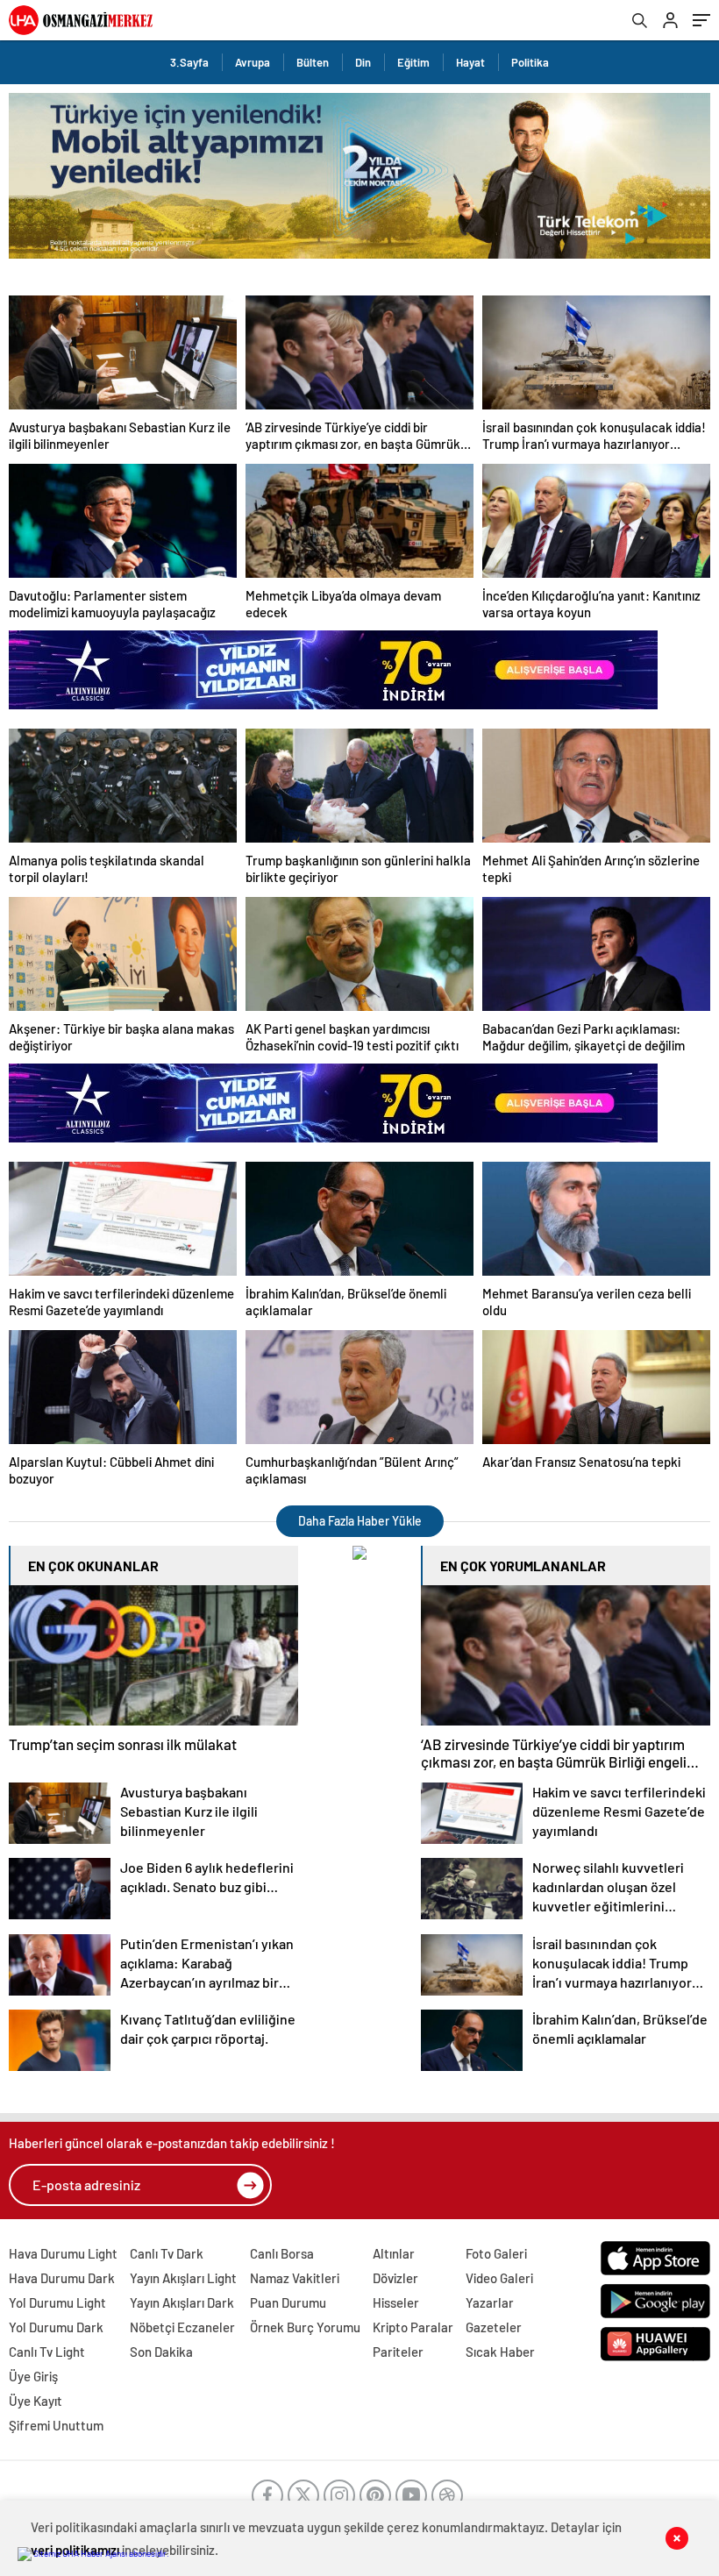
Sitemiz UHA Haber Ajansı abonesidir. (100, 2553)
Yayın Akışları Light (183, 2278)
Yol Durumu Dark (56, 2327)
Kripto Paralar (413, 2327)
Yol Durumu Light (57, 2302)
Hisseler (396, 2302)
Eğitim (413, 62)
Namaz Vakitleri (295, 2278)
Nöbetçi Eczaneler (182, 2327)
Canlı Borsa (282, 2253)
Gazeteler (494, 2327)
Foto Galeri (496, 2253)
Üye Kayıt (36, 2401)
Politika (530, 62)
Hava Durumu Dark (62, 2278)
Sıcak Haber (500, 2352)
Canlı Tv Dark (167, 2253)
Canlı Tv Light (47, 2352)
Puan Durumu (288, 2302)
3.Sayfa (189, 62)
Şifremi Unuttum (56, 2425)
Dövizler (395, 2278)
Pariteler (398, 2352)
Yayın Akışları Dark (182, 2302)
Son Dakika (161, 2352)
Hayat (470, 62)
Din (363, 62)
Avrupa (253, 62)
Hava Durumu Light (63, 2253)
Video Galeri (499, 2278)
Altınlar (394, 2253)
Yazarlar (490, 2302)
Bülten (313, 62)
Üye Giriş (33, 2376)
